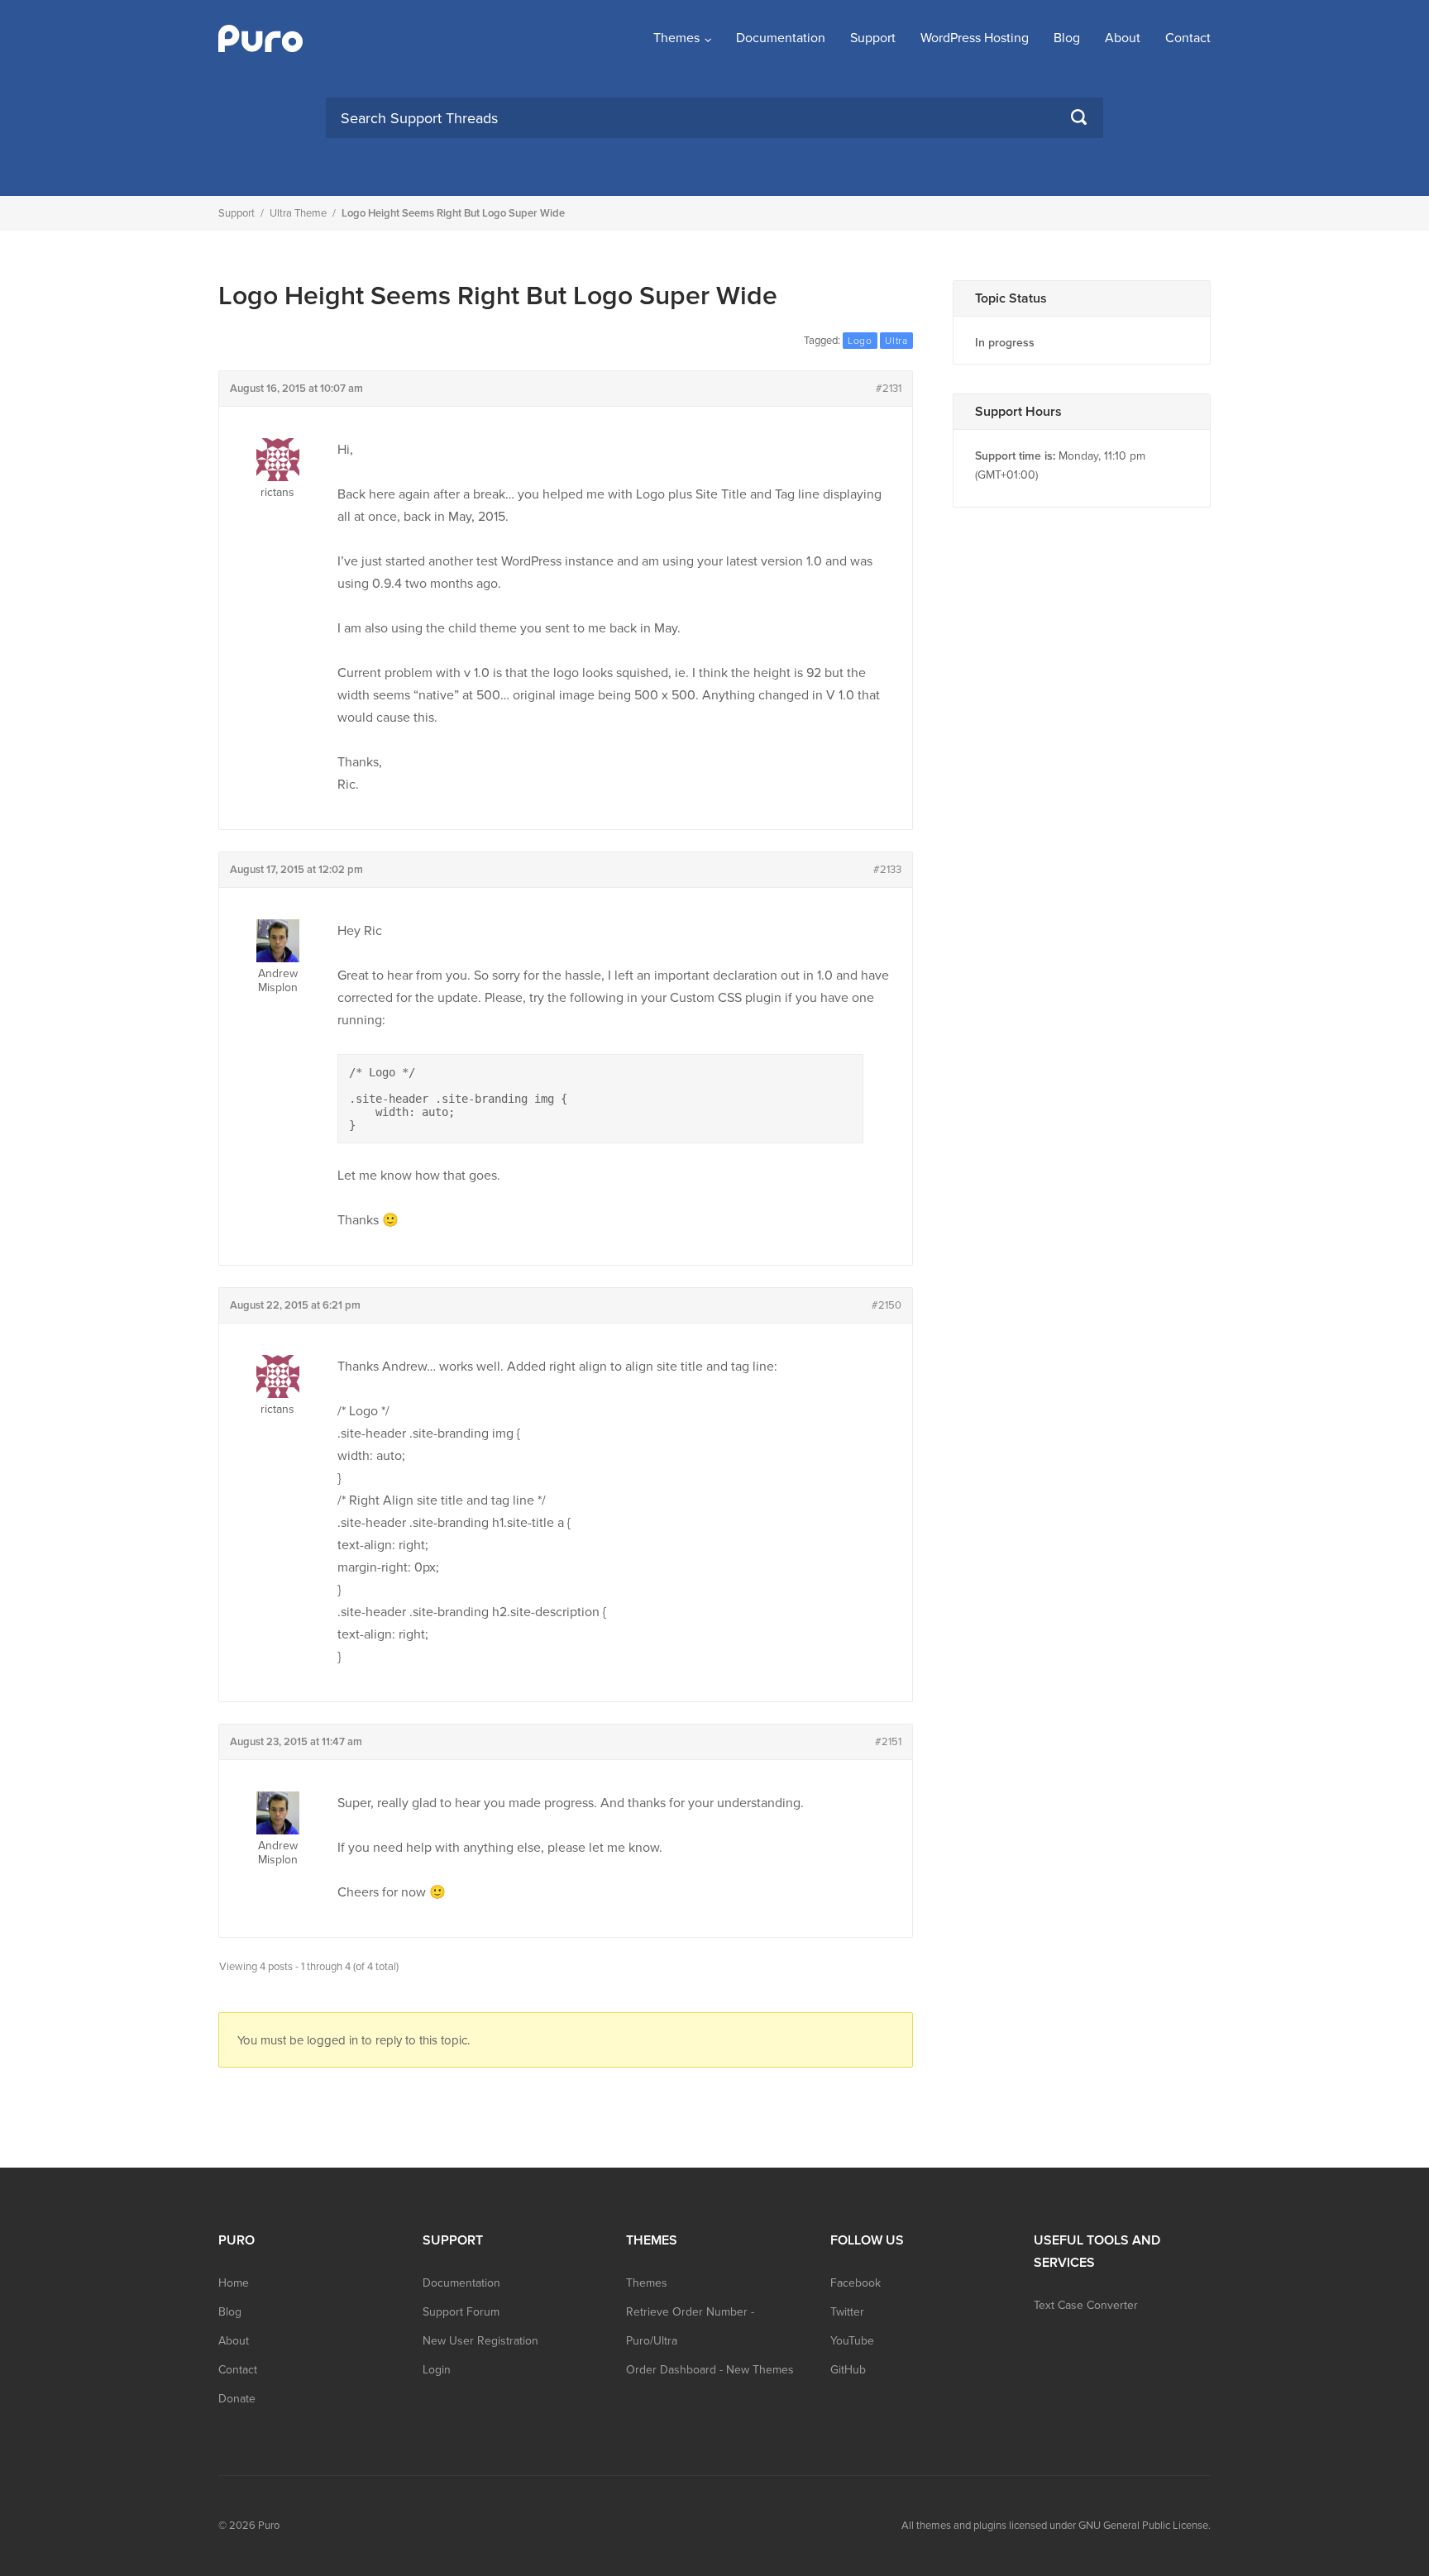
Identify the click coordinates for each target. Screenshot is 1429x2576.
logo (860, 341)
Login (437, 2370)
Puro (269, 2526)
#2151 (888, 1742)
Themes (676, 38)
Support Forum (461, 2312)
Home (234, 2283)
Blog (1067, 38)
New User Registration (480, 2341)
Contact (1188, 38)
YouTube (852, 2341)
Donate (237, 2399)
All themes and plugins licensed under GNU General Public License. (1056, 2526)
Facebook (855, 2283)
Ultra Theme (298, 213)
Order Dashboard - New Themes (710, 2370)
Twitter (847, 2312)
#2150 (887, 1305)
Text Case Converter (1086, 2305)
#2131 (889, 389)
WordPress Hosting (975, 38)
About (1123, 38)
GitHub (848, 2370)
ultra (896, 341)
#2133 (887, 870)
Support (873, 38)
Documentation (781, 38)
